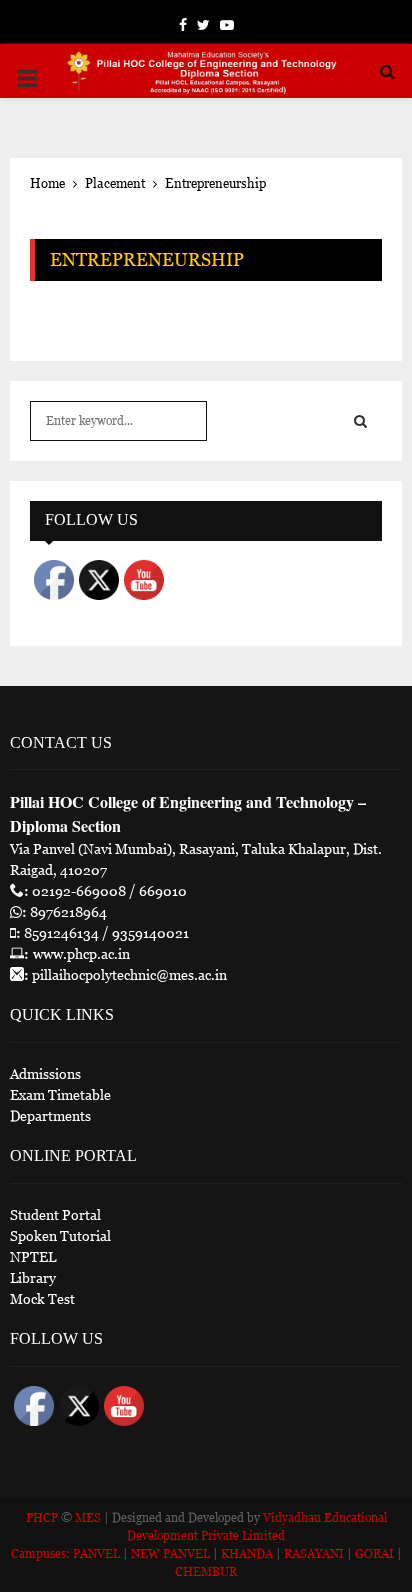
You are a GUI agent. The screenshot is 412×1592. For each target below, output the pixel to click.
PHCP (42, 1517)
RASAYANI (314, 1553)
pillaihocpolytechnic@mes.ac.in (128, 974)
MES (88, 1517)
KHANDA (247, 1553)
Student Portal (55, 1214)
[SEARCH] (360, 421)
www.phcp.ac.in (81, 953)
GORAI (374, 1553)
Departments (50, 1115)
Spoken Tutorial (60, 1235)
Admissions (45, 1073)
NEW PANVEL (170, 1553)
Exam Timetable (60, 1094)
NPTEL (33, 1256)
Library (33, 1277)
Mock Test (42, 1298)
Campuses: (40, 1553)
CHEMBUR (206, 1571)
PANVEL (96, 1553)
